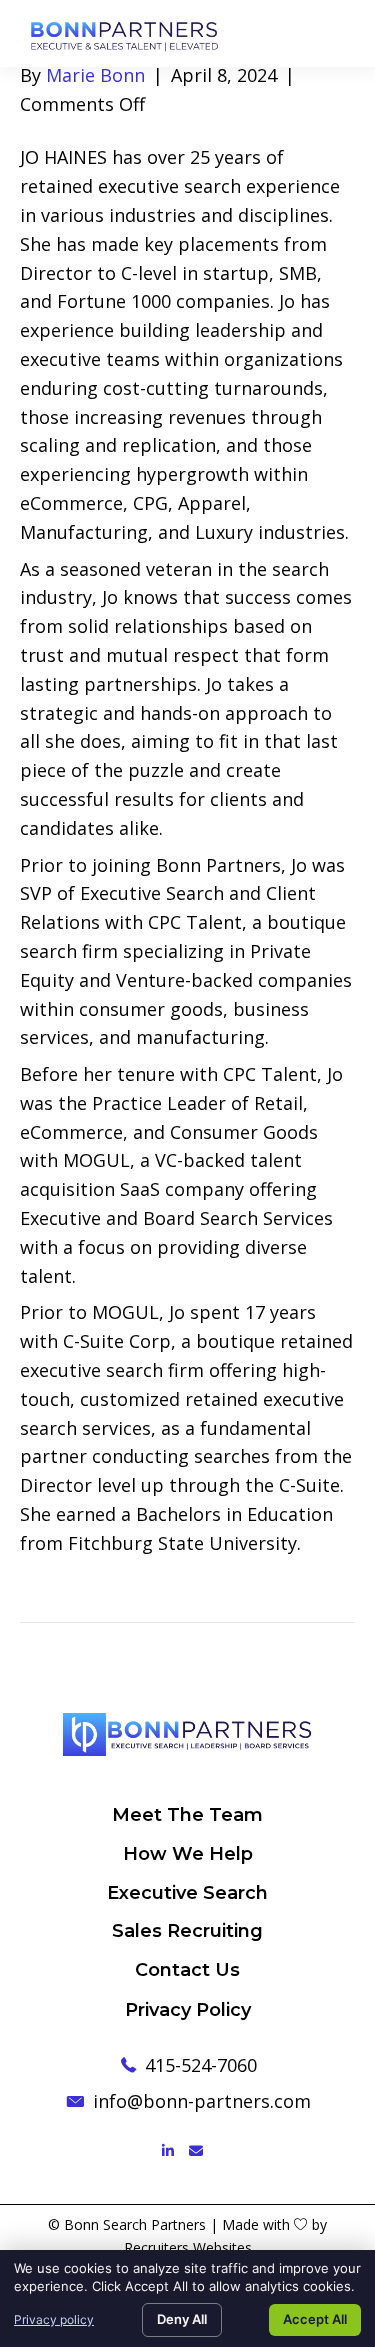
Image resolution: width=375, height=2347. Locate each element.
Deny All (182, 2319)
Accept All (315, 2319)
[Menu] (352, 33)
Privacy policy (54, 2319)
